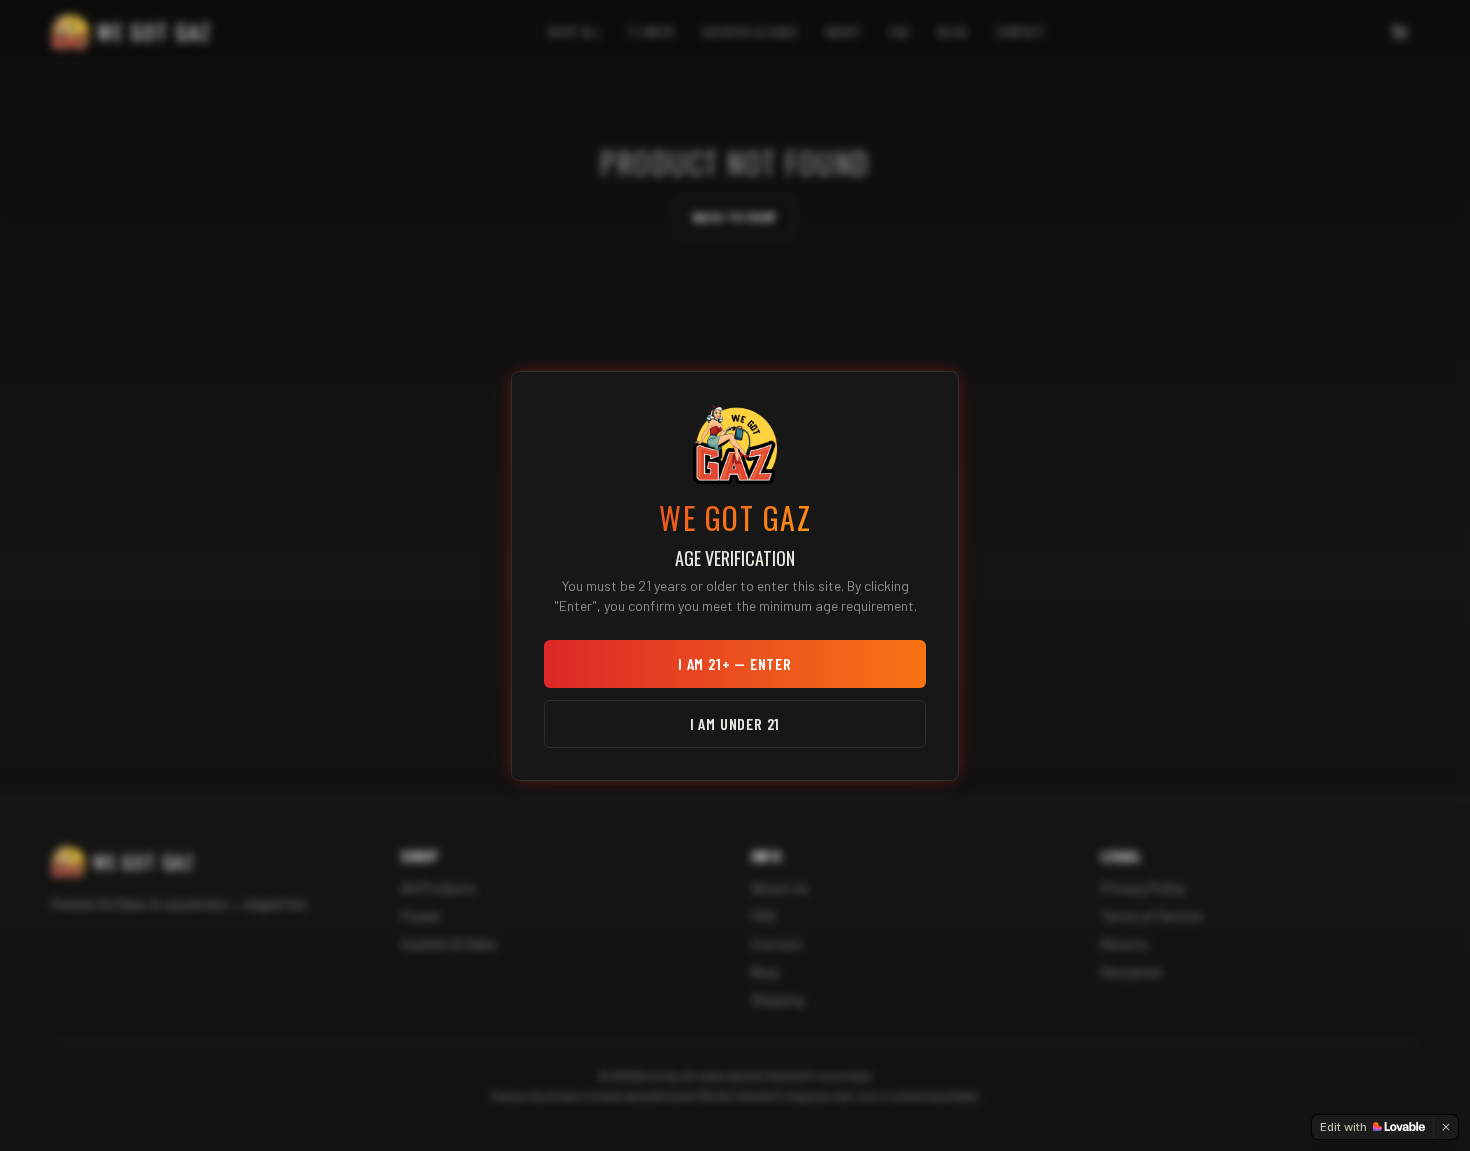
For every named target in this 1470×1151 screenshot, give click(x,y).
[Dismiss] (1446, 1127)
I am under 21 (735, 723)
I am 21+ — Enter (735, 663)
